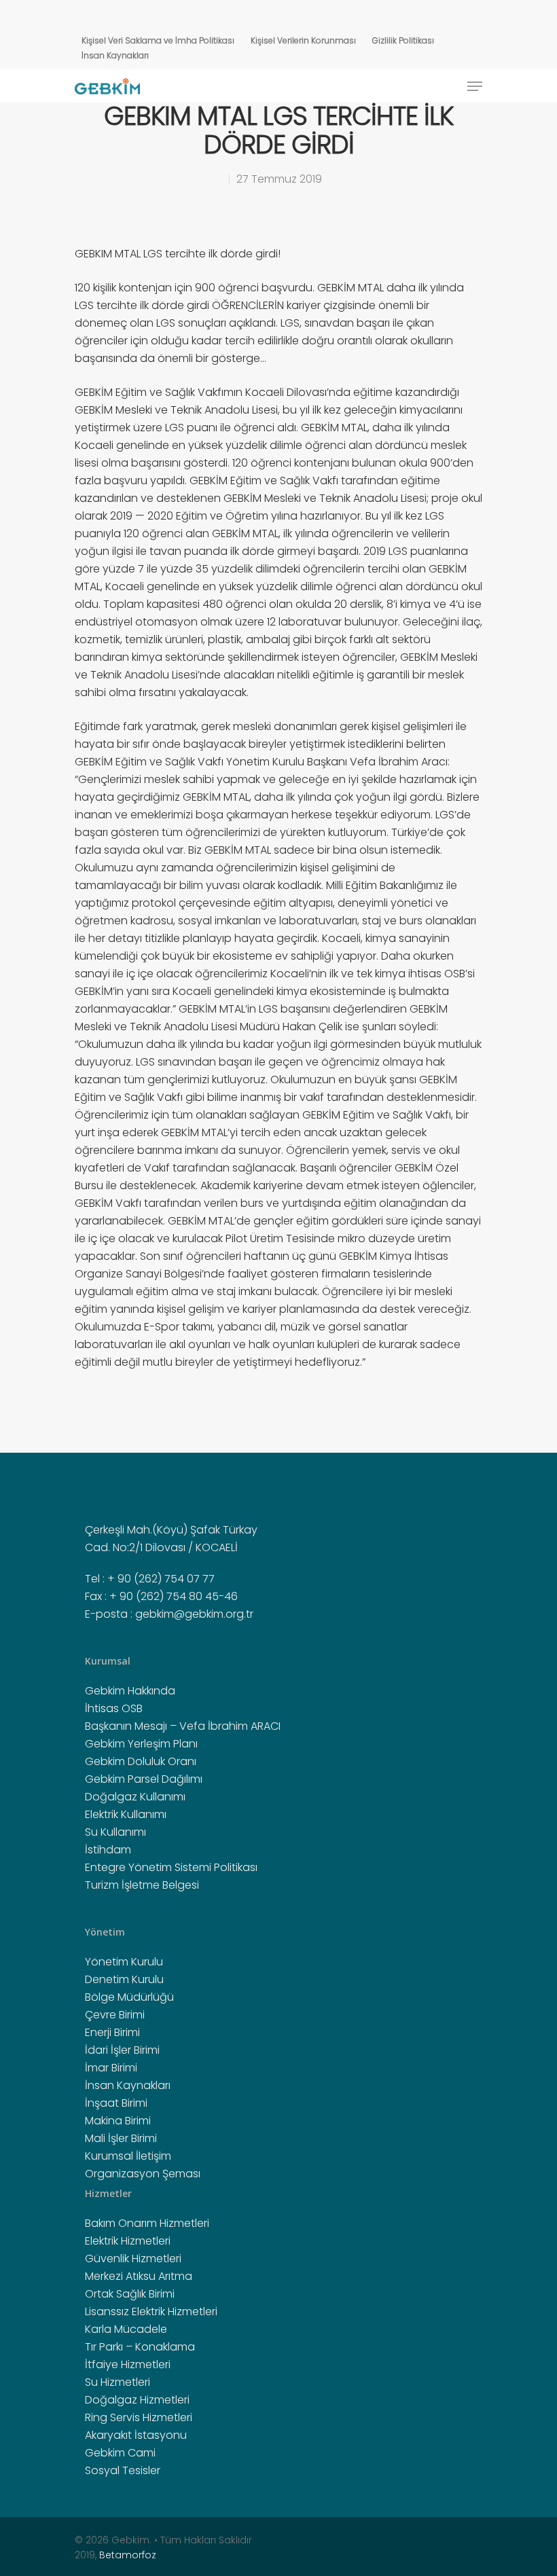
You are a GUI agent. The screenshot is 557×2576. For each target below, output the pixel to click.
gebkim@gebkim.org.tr (194, 1614)
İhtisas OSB (114, 1708)
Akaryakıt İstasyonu (136, 2435)
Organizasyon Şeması (143, 2174)
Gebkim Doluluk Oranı (141, 1761)
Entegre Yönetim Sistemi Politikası (171, 1867)
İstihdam (108, 1850)
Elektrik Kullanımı (126, 1814)
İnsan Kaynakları (115, 55)
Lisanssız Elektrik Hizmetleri (151, 2311)
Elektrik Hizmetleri (128, 2241)
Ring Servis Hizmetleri (139, 2417)
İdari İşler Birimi (122, 2050)
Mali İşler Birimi (121, 2138)
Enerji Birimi (112, 2032)
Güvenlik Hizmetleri (133, 2258)
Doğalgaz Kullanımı (135, 1797)
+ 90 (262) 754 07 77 (161, 1579)
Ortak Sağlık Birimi (130, 2294)
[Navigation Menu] (475, 86)
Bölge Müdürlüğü (129, 1997)
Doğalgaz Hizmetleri (137, 2400)
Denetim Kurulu (124, 1979)
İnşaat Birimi (116, 2103)
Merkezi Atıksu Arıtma (139, 2276)
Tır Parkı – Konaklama (140, 2347)
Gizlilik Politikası (403, 40)
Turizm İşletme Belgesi (142, 1885)
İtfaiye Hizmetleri (128, 2364)
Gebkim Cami (120, 2453)
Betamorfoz (128, 2555)
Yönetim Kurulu (124, 1962)
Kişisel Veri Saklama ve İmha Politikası (158, 40)
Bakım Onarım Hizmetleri (147, 2223)
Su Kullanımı (115, 1832)
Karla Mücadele (126, 2329)
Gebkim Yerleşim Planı (141, 1744)
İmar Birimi (111, 2068)
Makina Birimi (118, 2121)
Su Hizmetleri (118, 2382)
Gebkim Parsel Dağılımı (144, 1779)
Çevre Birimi (115, 2015)
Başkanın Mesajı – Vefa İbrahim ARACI (183, 1726)
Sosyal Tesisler (123, 2470)
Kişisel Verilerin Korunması (303, 40)
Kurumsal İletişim (128, 2156)
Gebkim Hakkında (130, 1691)
